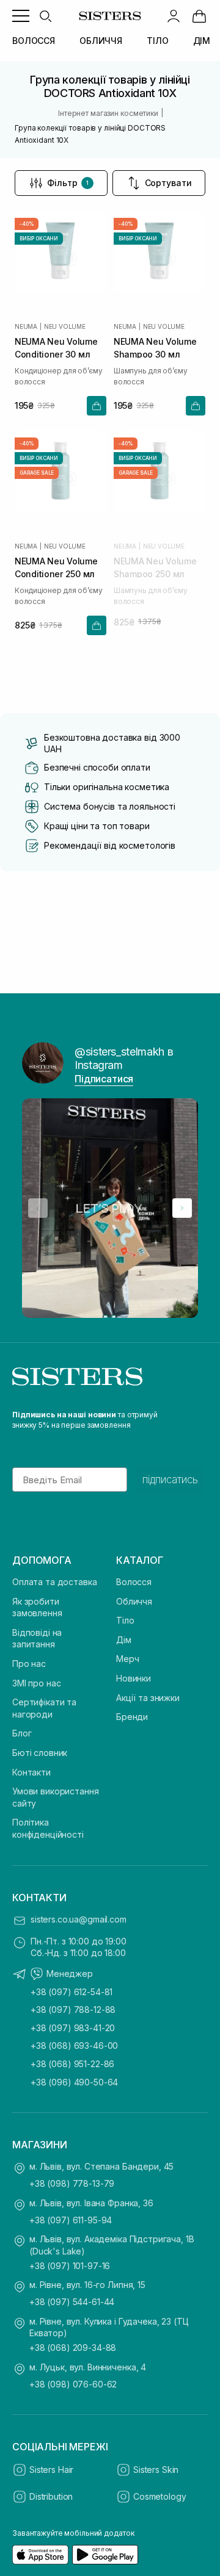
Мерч (127, 1659)
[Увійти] (174, 16)
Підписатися (104, 1079)
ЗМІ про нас (36, 1683)
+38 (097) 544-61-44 (72, 2302)
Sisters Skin (156, 2470)
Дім (124, 1640)
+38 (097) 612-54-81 (71, 1992)
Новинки (134, 1678)
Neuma (26, 326)
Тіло (125, 1620)
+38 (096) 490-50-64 (74, 2082)
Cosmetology (159, 2496)
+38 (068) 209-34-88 (73, 2348)
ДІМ (202, 41)
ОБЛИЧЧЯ (101, 41)
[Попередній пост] (38, 1208)
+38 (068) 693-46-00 (74, 2045)
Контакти (31, 1772)
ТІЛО (157, 41)
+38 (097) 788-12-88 (73, 2009)
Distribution (51, 2496)
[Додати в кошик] (97, 406)
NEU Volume (65, 326)
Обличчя (134, 1601)
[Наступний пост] (182, 1208)
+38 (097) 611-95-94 (71, 2220)
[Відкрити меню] (21, 16)
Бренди (132, 1717)
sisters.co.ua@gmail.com (79, 1919)
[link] (199, 16)
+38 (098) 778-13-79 (72, 2183)
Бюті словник (40, 1753)
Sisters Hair (51, 2470)
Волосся (134, 1582)
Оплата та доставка (54, 1582)
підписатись (170, 1480)
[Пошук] (45, 16)
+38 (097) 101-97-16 (70, 2266)
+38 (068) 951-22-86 (72, 2064)
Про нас (29, 1664)
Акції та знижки (148, 1698)
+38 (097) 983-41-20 (73, 2028)
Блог (22, 1733)
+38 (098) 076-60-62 (73, 2384)
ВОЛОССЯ (34, 41)
